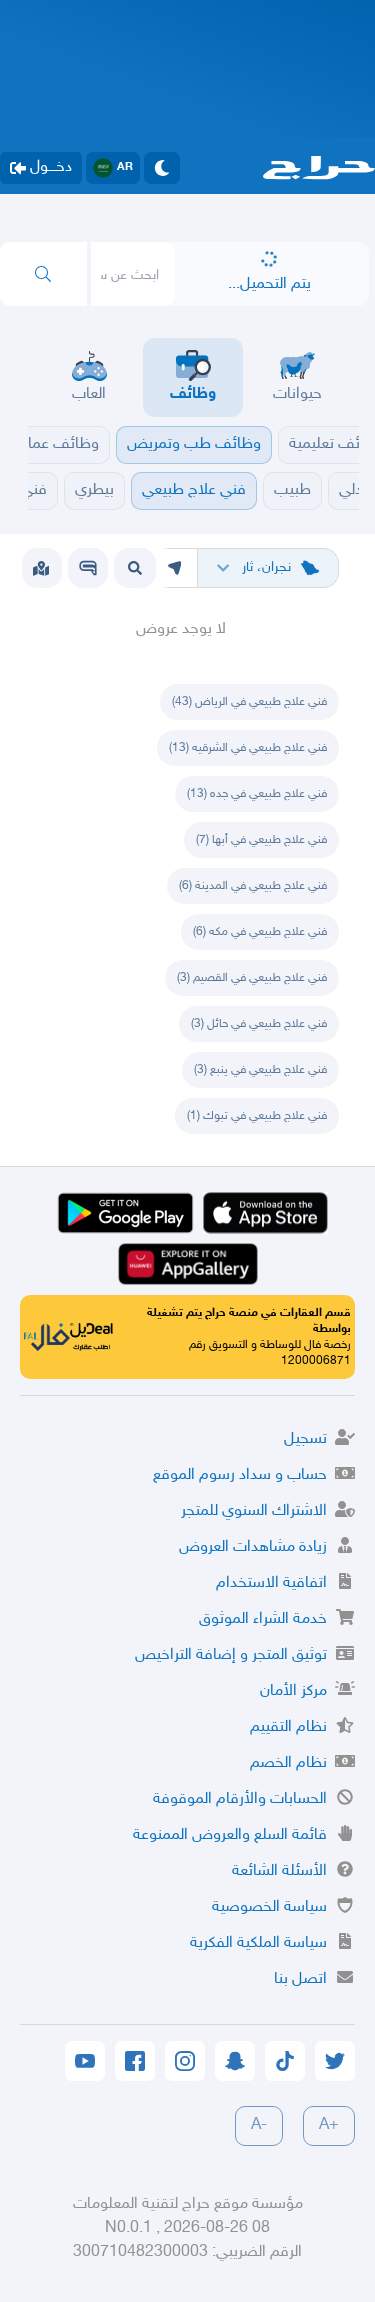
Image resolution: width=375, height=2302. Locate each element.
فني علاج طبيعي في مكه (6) (260, 932)
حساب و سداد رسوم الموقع (240, 1475)
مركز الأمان (293, 1691)
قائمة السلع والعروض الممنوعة (230, 1835)
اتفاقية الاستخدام (271, 1583)
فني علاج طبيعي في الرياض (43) (249, 702)
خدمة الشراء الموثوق (263, 1619)
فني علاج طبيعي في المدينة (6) (253, 886)
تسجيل (305, 1439)
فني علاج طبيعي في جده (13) (257, 794)
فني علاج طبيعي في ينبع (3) (260, 1070)
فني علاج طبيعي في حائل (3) (259, 1024)
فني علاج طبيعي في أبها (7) (261, 840)
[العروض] (41, 568)
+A (329, 2125)
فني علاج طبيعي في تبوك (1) (257, 1116)
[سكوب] (88, 568)
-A (259, 2125)
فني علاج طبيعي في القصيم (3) (252, 978)
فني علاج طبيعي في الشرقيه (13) (248, 748)
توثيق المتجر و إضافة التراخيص (231, 1655)
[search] (43, 274)
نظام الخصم (288, 1763)
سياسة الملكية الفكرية (258, 1943)
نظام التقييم (288, 1727)
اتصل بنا (300, 1979)
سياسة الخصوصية (269, 1907)
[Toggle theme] (162, 168)
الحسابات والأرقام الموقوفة (240, 1799)
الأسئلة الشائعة (279, 1871)
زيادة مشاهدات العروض (253, 1547)
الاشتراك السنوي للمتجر (254, 1511)
